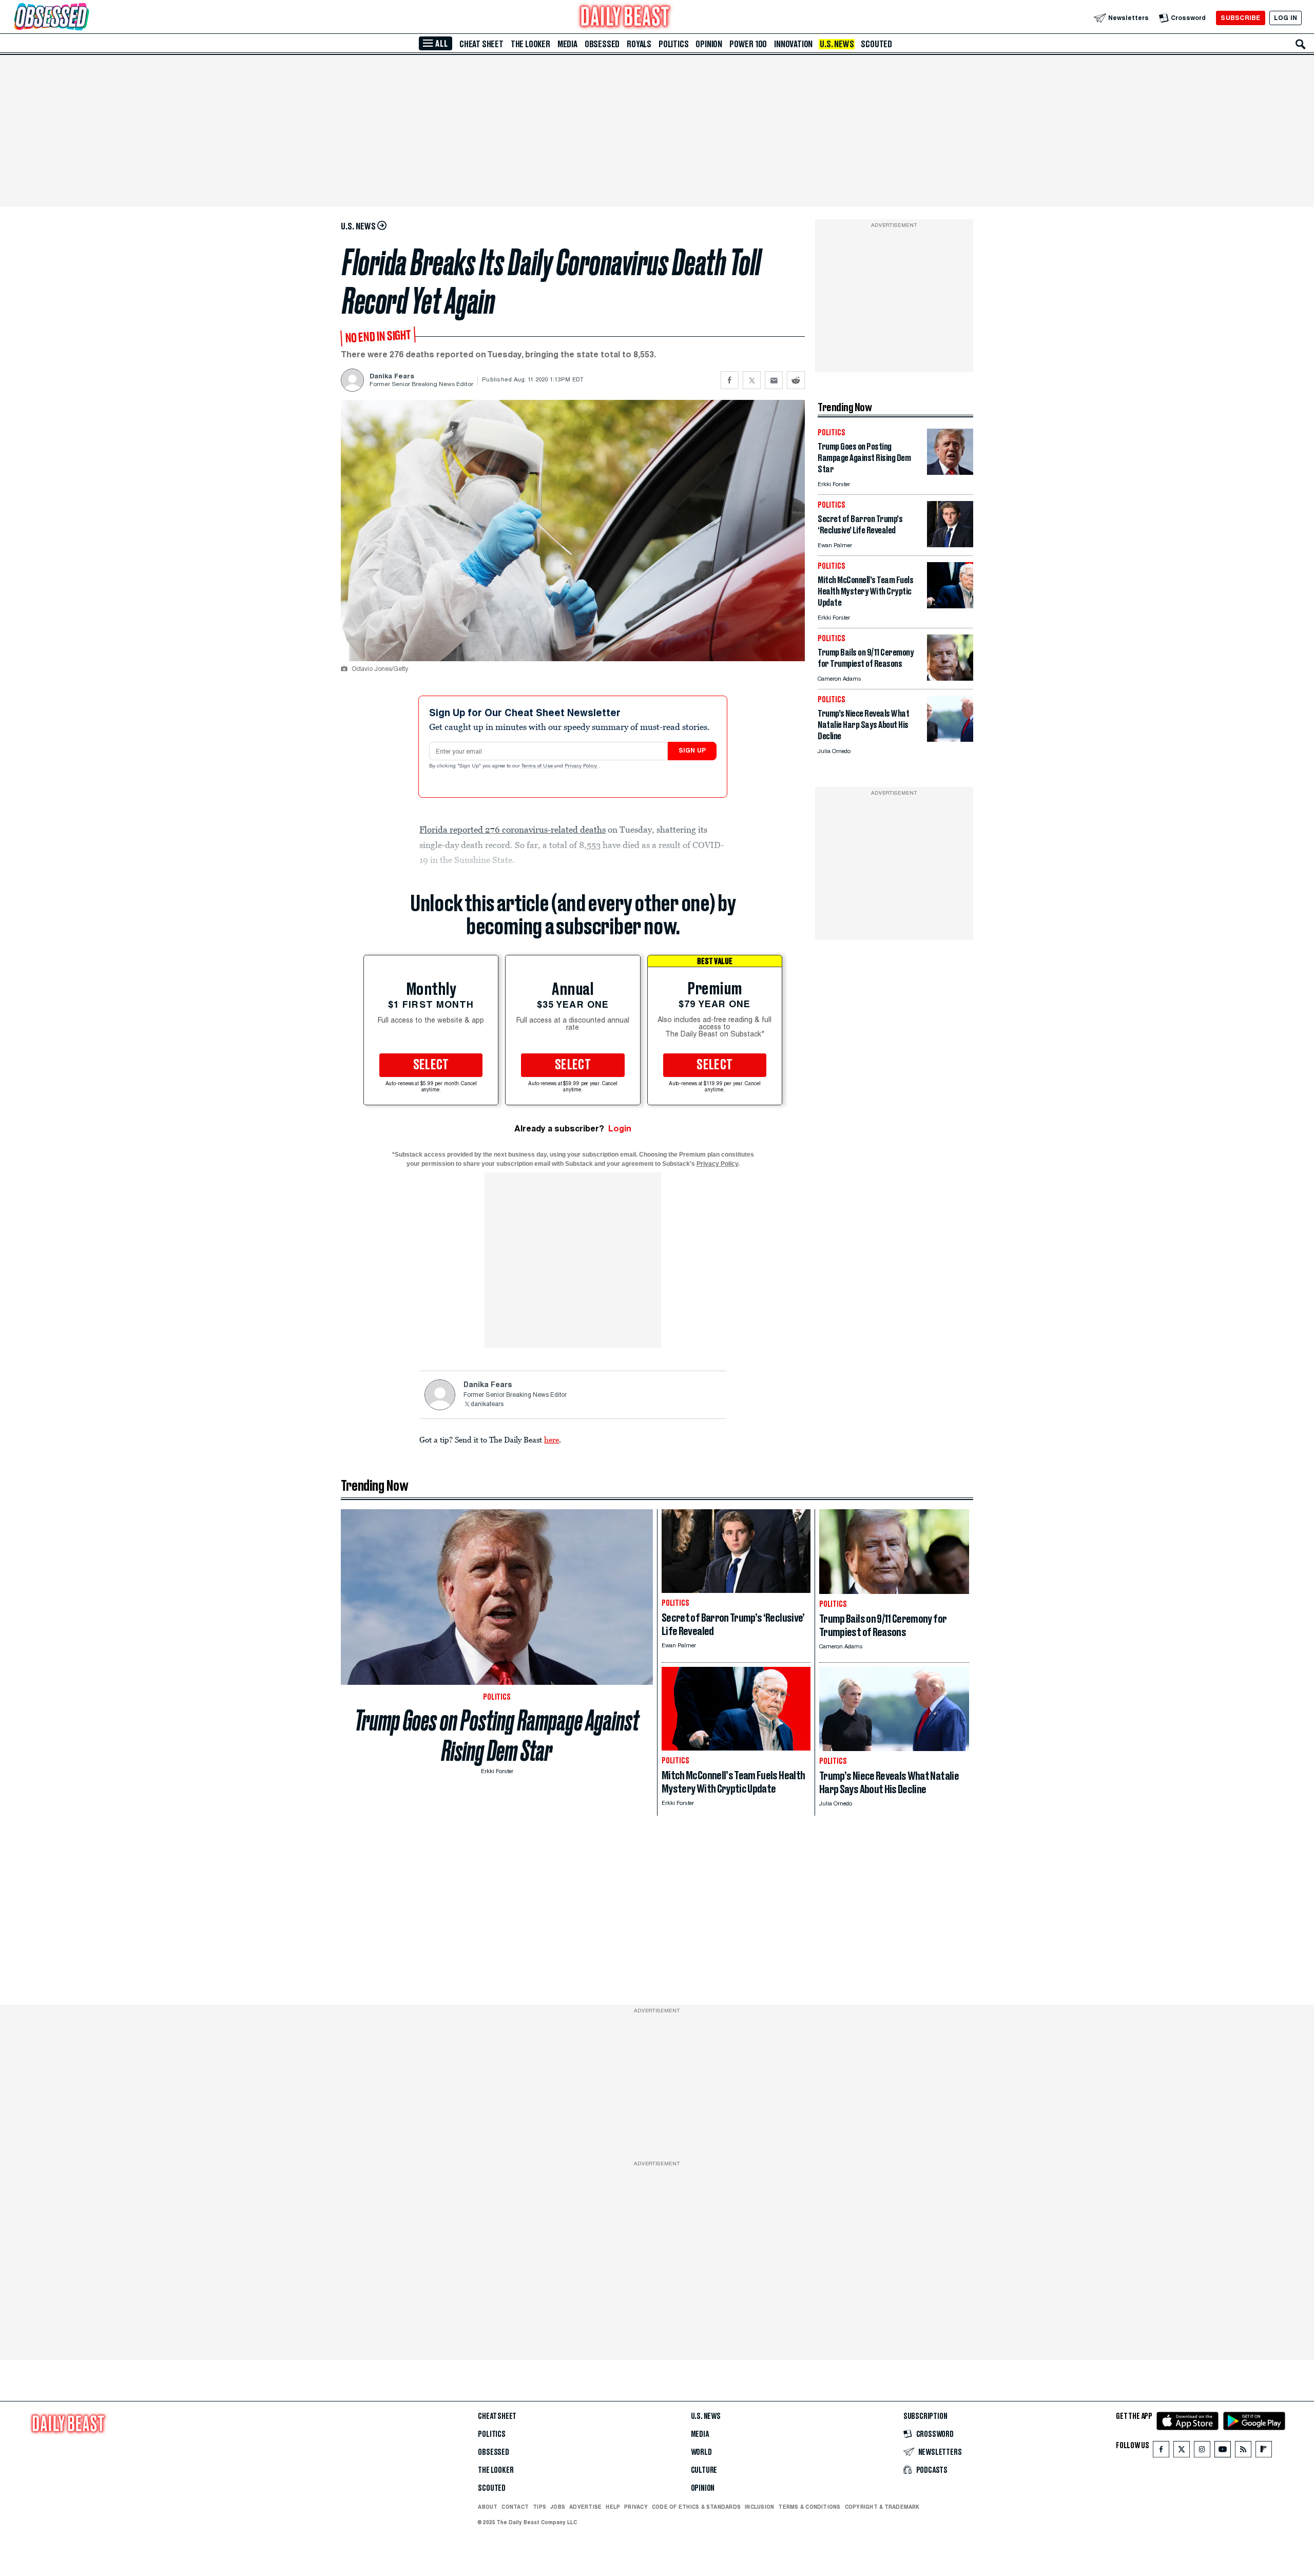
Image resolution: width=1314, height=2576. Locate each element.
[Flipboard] (1263, 2452)
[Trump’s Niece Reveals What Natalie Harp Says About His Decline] (950, 739)
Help (613, 2507)
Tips (539, 2507)
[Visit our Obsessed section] (84, 18)
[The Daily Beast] (625, 18)
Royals (639, 44)
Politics (673, 44)
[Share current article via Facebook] (730, 380)
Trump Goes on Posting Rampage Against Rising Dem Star (497, 1736)
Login (620, 1129)
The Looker (530, 44)
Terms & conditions (809, 2507)
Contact (515, 2507)
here (552, 1439)
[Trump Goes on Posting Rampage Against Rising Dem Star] (950, 472)
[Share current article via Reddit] (796, 380)
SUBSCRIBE (1240, 18)
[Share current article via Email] (774, 380)
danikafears (487, 1405)
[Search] (1301, 44)
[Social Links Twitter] (1182, 2452)
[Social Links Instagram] (1202, 2452)
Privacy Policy (582, 766)
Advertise (585, 2507)
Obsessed (602, 44)
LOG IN (1286, 18)
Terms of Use (538, 766)
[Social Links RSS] (1243, 2452)
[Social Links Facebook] (1161, 2452)
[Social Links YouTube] (1223, 2452)
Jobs (558, 2507)
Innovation (793, 44)
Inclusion (759, 2507)
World (701, 2452)
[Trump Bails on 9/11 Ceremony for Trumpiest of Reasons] (950, 678)
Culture (704, 2470)
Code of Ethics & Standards (696, 2507)
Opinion (709, 44)
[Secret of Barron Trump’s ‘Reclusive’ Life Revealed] (950, 544)
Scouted (876, 44)
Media (567, 44)
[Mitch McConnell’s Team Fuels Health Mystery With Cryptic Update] (950, 605)
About (488, 2507)
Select (431, 1065)
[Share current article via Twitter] (752, 380)
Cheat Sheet (481, 44)
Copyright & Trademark (882, 2507)
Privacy (636, 2507)
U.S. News (837, 44)
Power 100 (748, 44)
